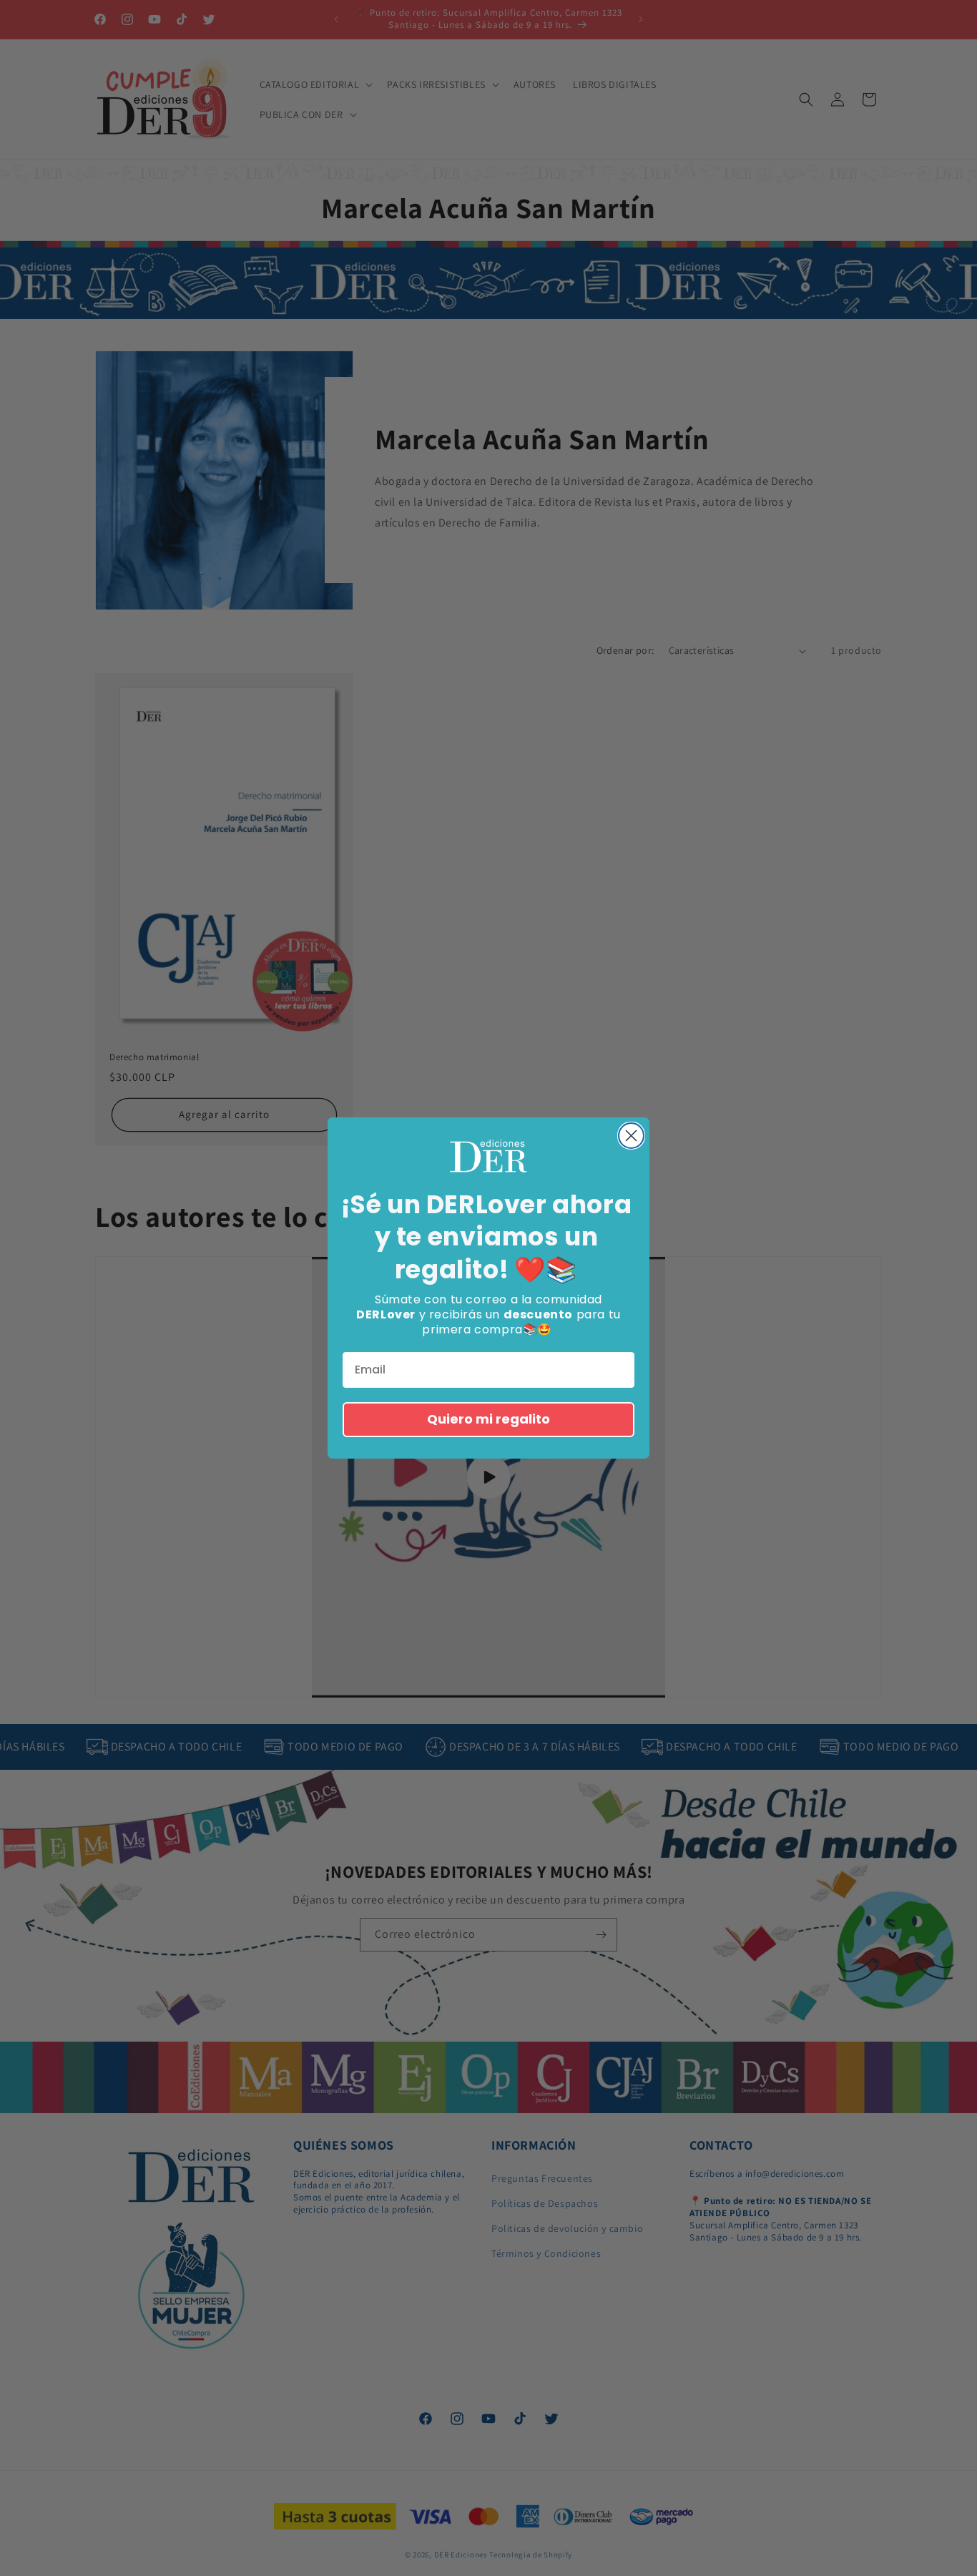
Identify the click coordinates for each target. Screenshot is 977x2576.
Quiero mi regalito (488, 1419)
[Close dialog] (631, 1136)
